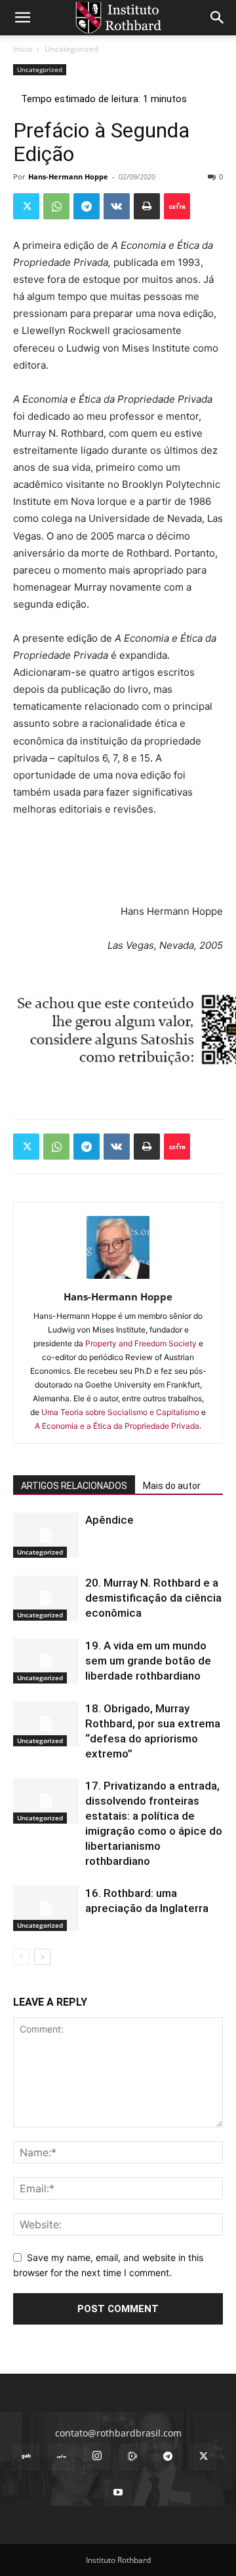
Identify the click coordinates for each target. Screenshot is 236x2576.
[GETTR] (62, 2457)
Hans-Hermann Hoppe (68, 176)
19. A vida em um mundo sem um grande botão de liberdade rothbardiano (148, 1661)
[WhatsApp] (56, 206)
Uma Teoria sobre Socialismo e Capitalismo (120, 1412)
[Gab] (26, 2457)
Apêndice (109, 1520)
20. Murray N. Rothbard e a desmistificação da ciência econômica (153, 1598)
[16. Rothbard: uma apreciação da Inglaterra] (46, 1908)
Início (23, 49)
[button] (22, 18)
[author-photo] (118, 1279)
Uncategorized (71, 49)
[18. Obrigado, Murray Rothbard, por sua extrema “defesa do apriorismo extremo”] (46, 1724)
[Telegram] (87, 206)
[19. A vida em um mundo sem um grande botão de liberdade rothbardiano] (46, 1661)
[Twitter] (26, 206)
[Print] (147, 206)
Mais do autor (172, 1486)
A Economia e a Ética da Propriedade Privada (117, 1426)
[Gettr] (177, 206)
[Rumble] (132, 2457)
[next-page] (42, 1957)
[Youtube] (118, 2493)
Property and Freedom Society (141, 1343)
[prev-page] (21, 1957)
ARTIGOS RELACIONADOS (74, 1486)
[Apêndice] (46, 1535)
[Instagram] (97, 2456)
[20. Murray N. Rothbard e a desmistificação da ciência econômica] (46, 1598)
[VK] (117, 206)
